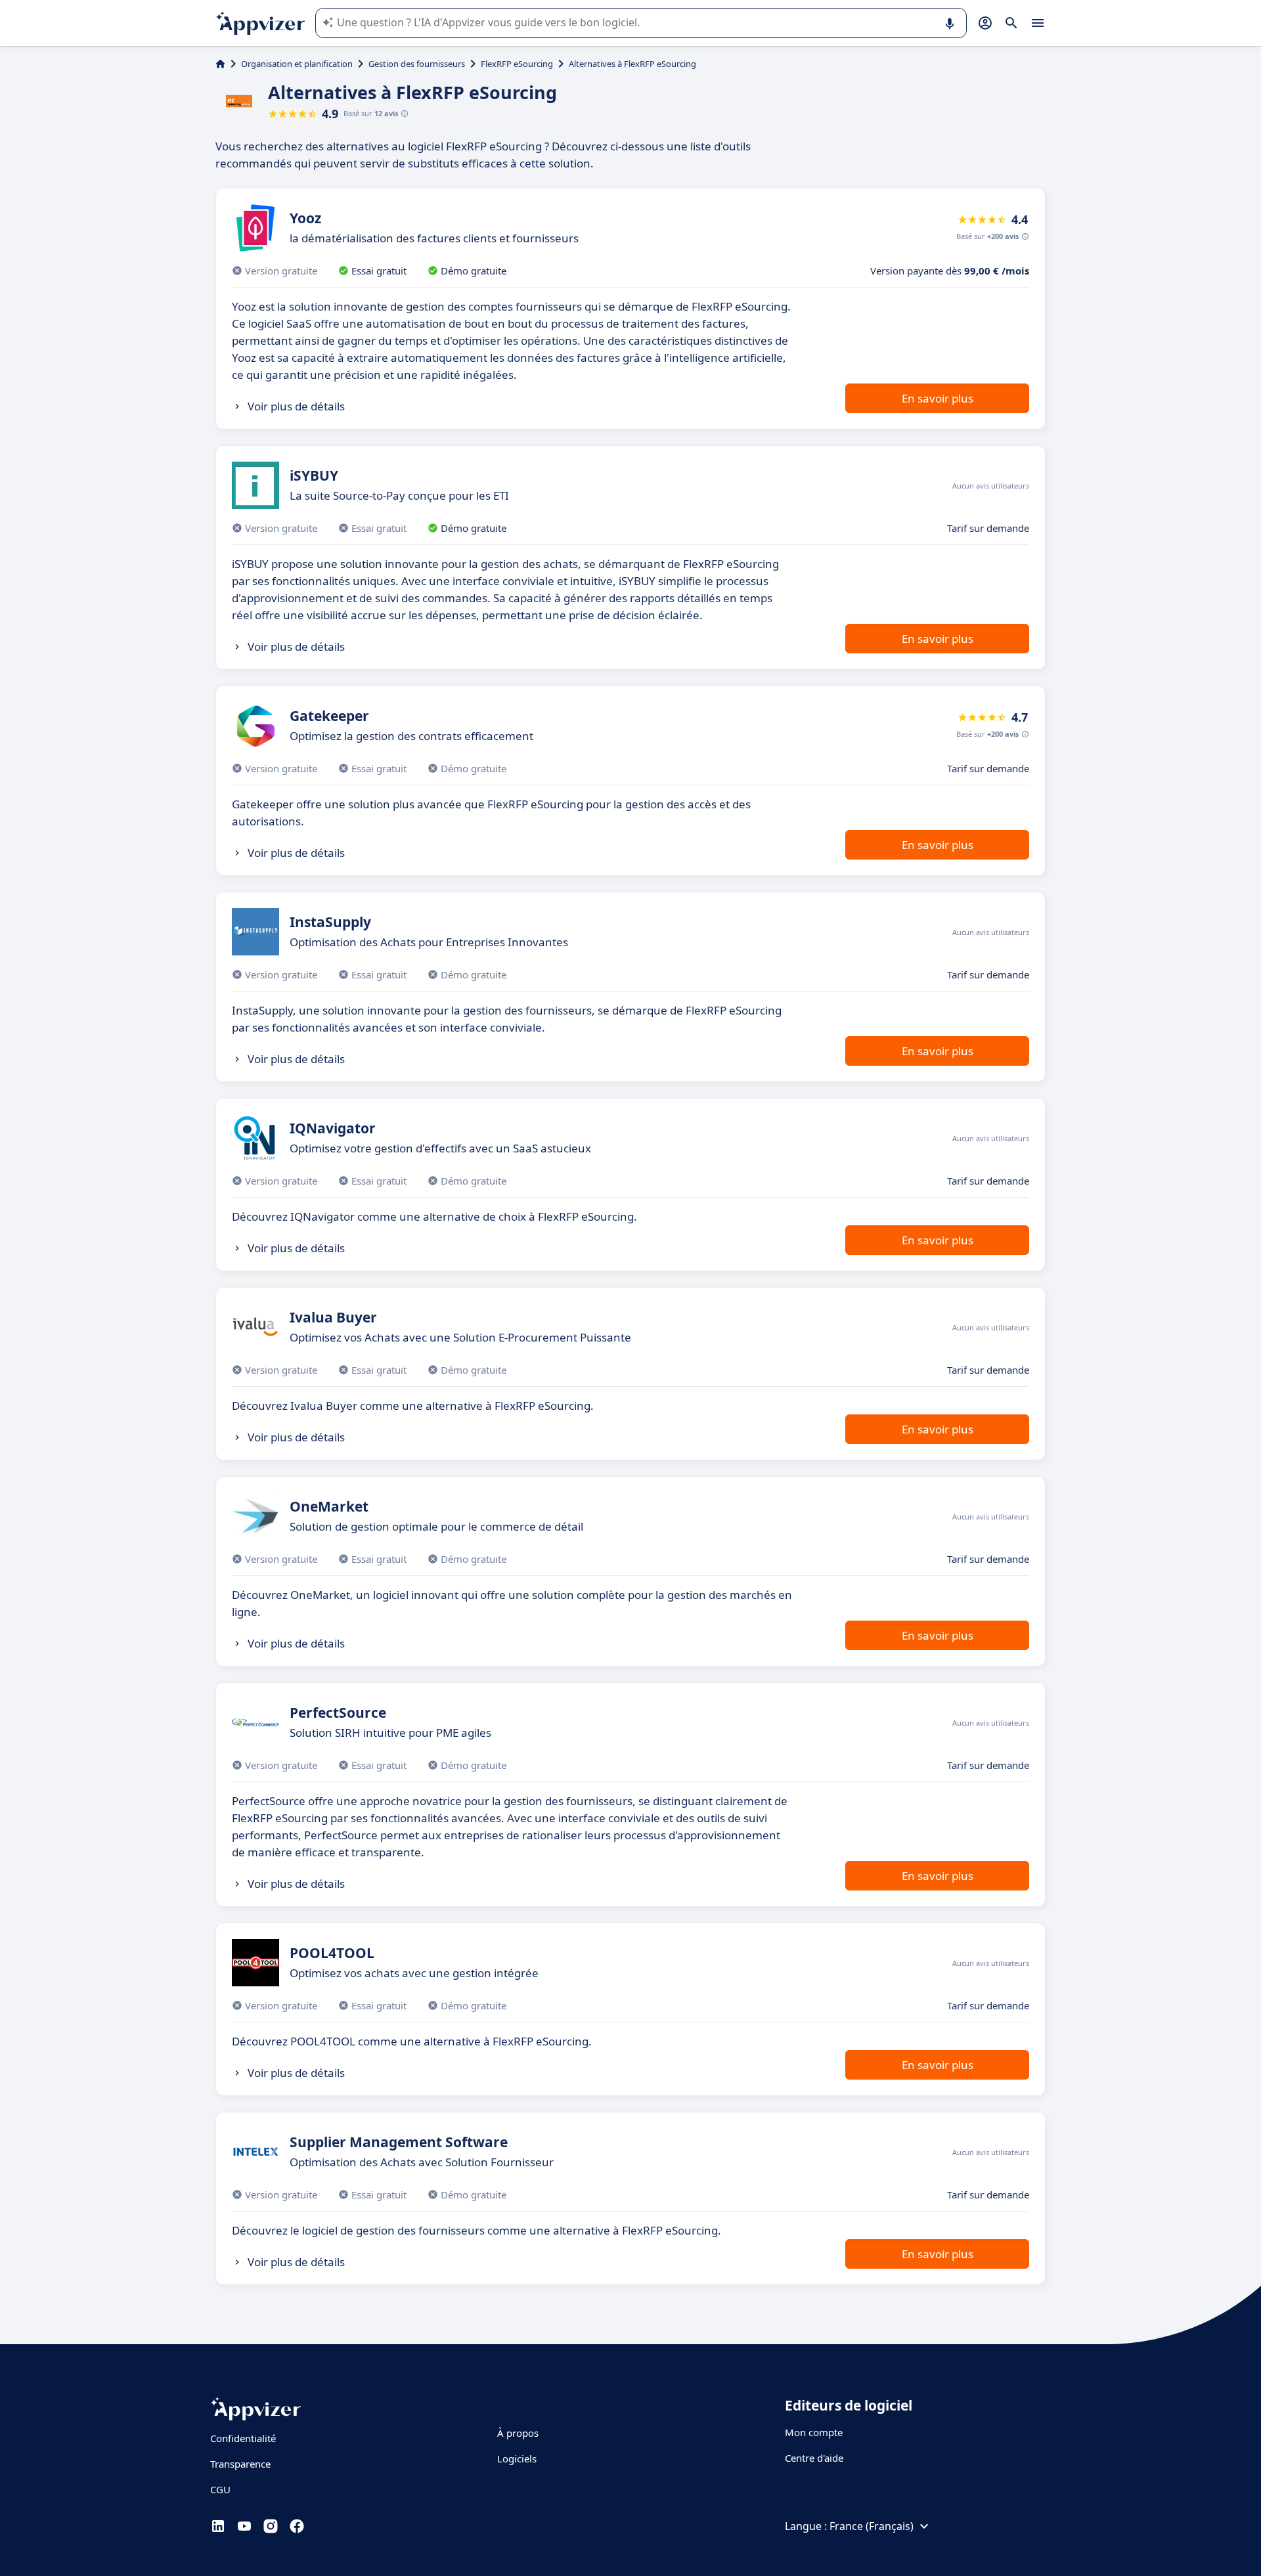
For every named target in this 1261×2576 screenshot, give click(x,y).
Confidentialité (243, 2438)
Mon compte (814, 2432)
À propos (518, 2433)
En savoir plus (938, 398)
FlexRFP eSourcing (517, 64)
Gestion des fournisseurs (417, 64)
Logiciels (517, 2458)
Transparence (240, 2464)
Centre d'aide (814, 2458)
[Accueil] (220, 64)
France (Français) (872, 2526)
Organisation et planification (297, 64)
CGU (220, 2489)
